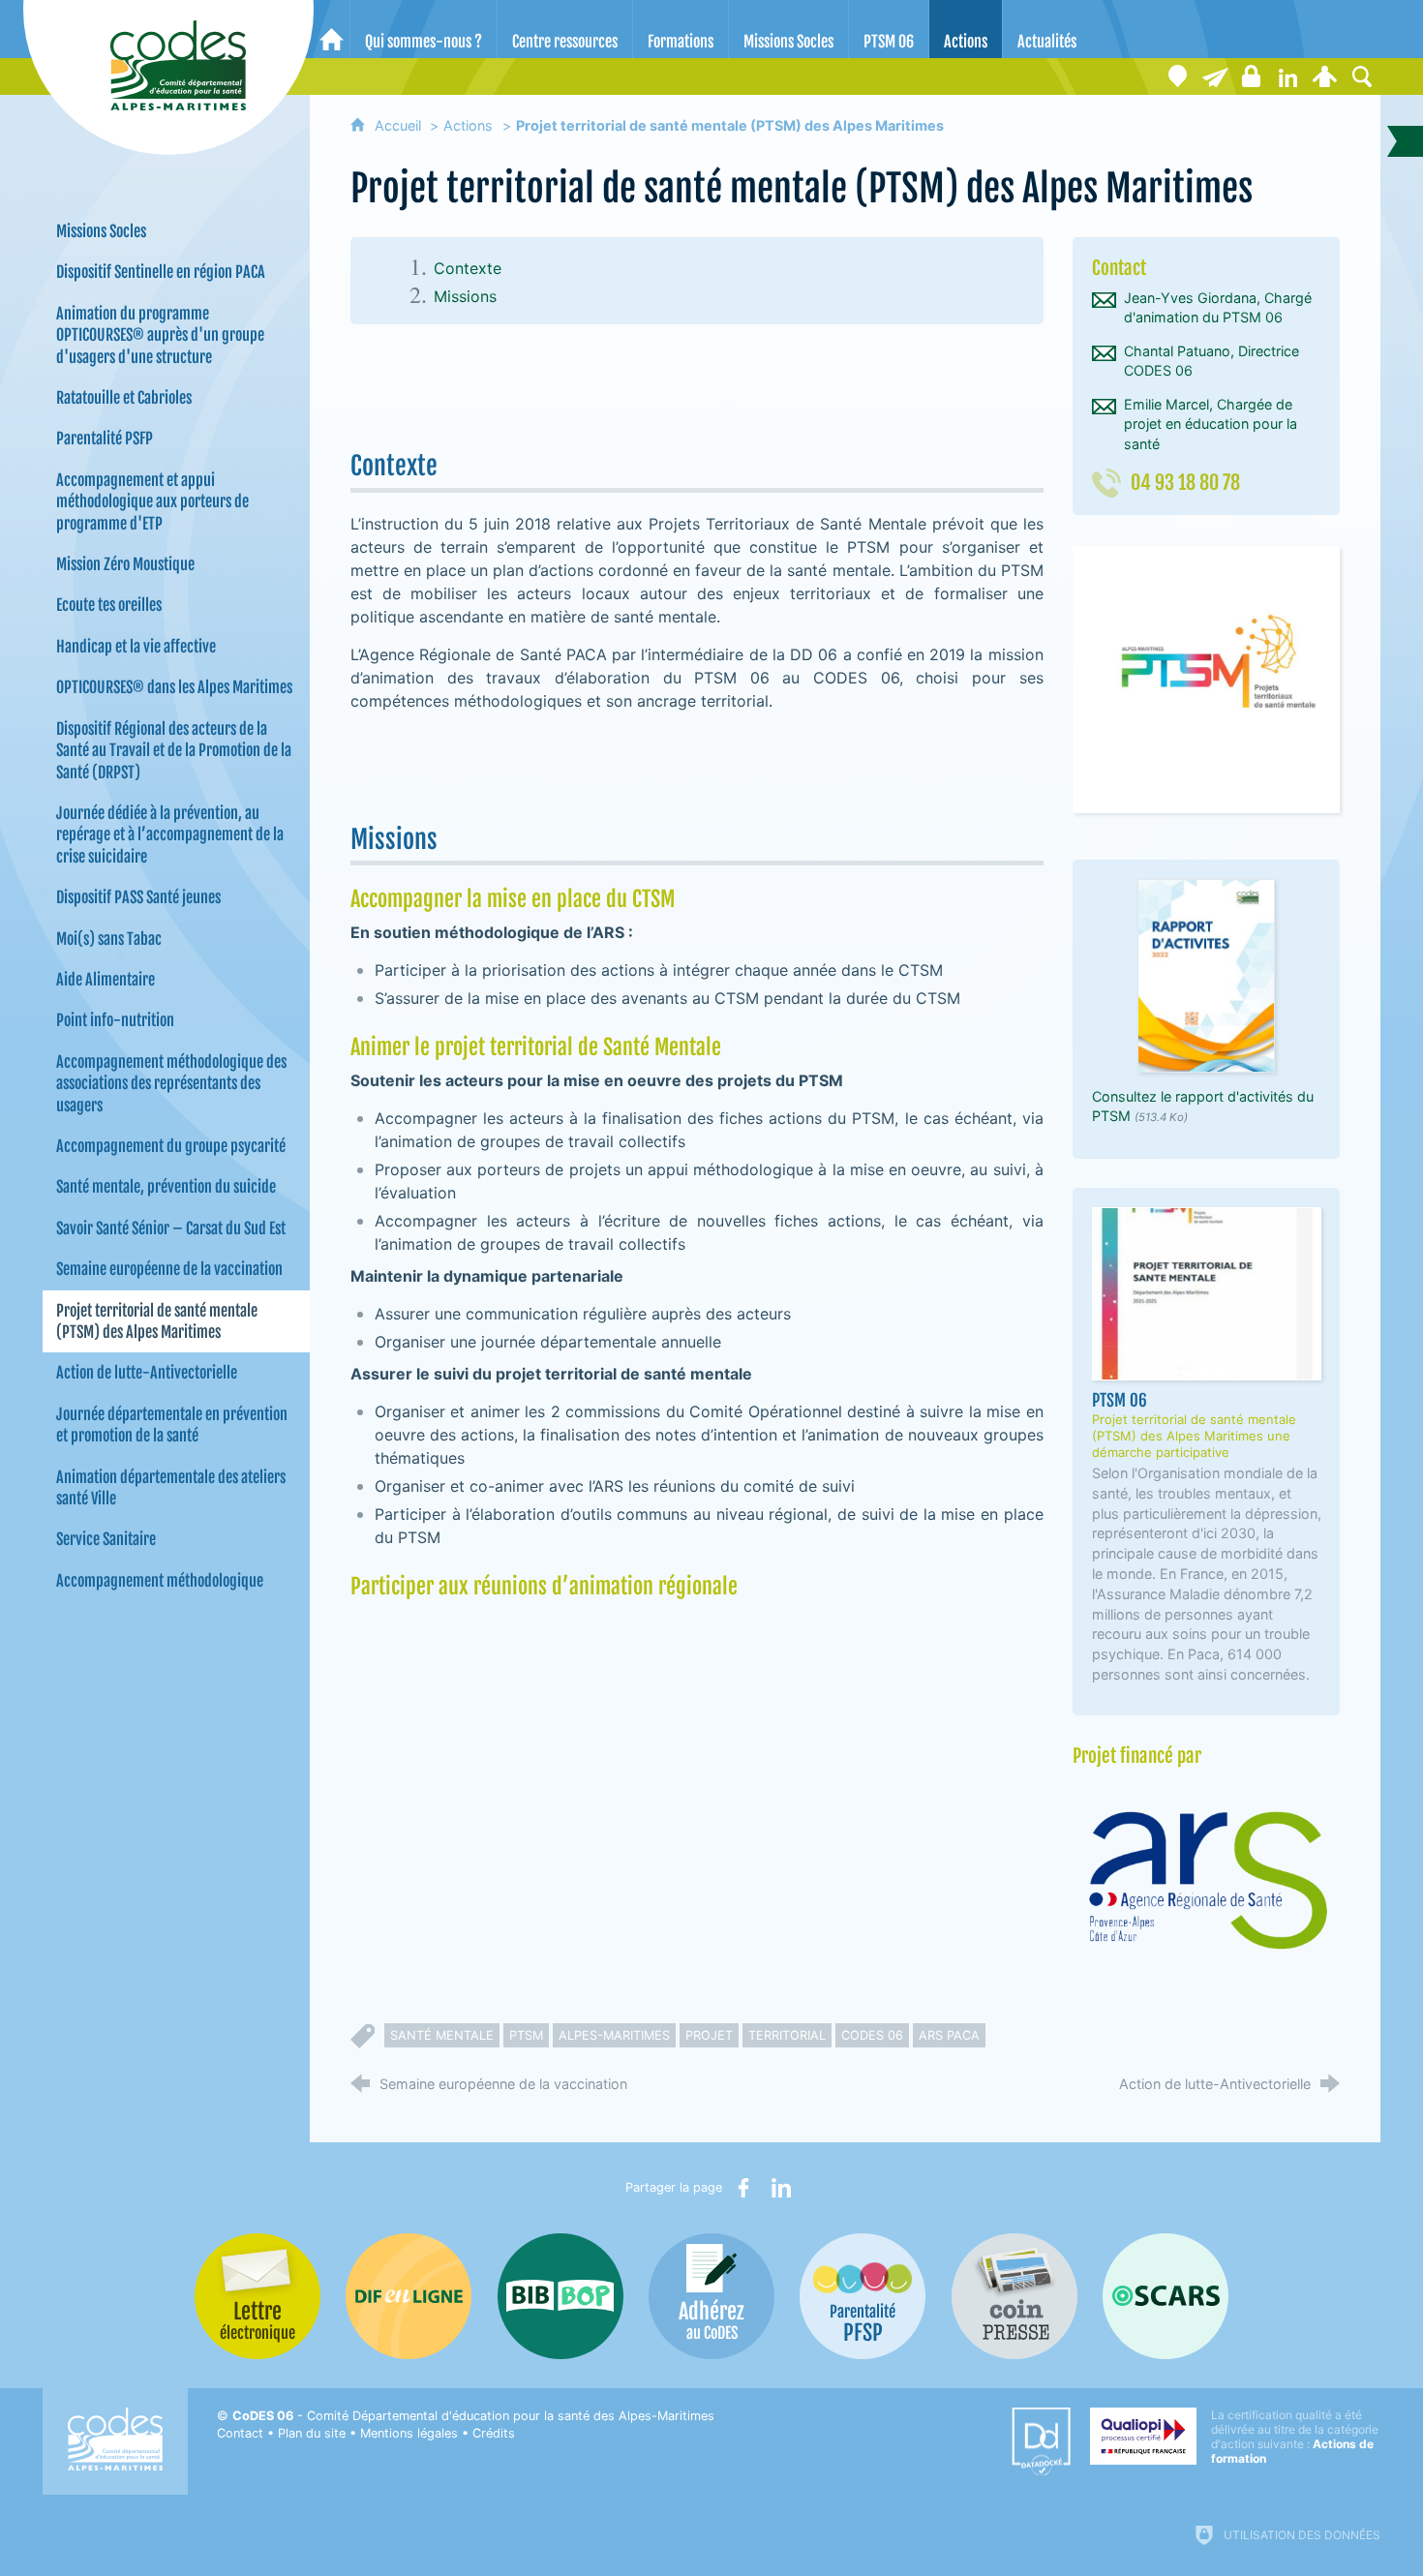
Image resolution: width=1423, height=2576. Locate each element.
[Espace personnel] (1325, 76)
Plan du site (312, 2433)
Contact (240, 2433)
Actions (468, 125)
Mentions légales (409, 2433)
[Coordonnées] (1178, 76)
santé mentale (442, 2035)
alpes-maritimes (614, 2035)
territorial (787, 2035)
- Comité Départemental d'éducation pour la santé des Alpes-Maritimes (473, 2416)
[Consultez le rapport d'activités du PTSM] (1206, 974)
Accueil (400, 125)
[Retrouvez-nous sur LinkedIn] (1288, 76)
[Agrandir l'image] (1206, 678)
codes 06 (872, 2035)
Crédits (494, 2433)
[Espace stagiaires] (1252, 76)
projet (709, 2035)
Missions (465, 296)
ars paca (949, 2035)
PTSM (526, 2035)
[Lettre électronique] (1215, 76)
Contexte (468, 268)
